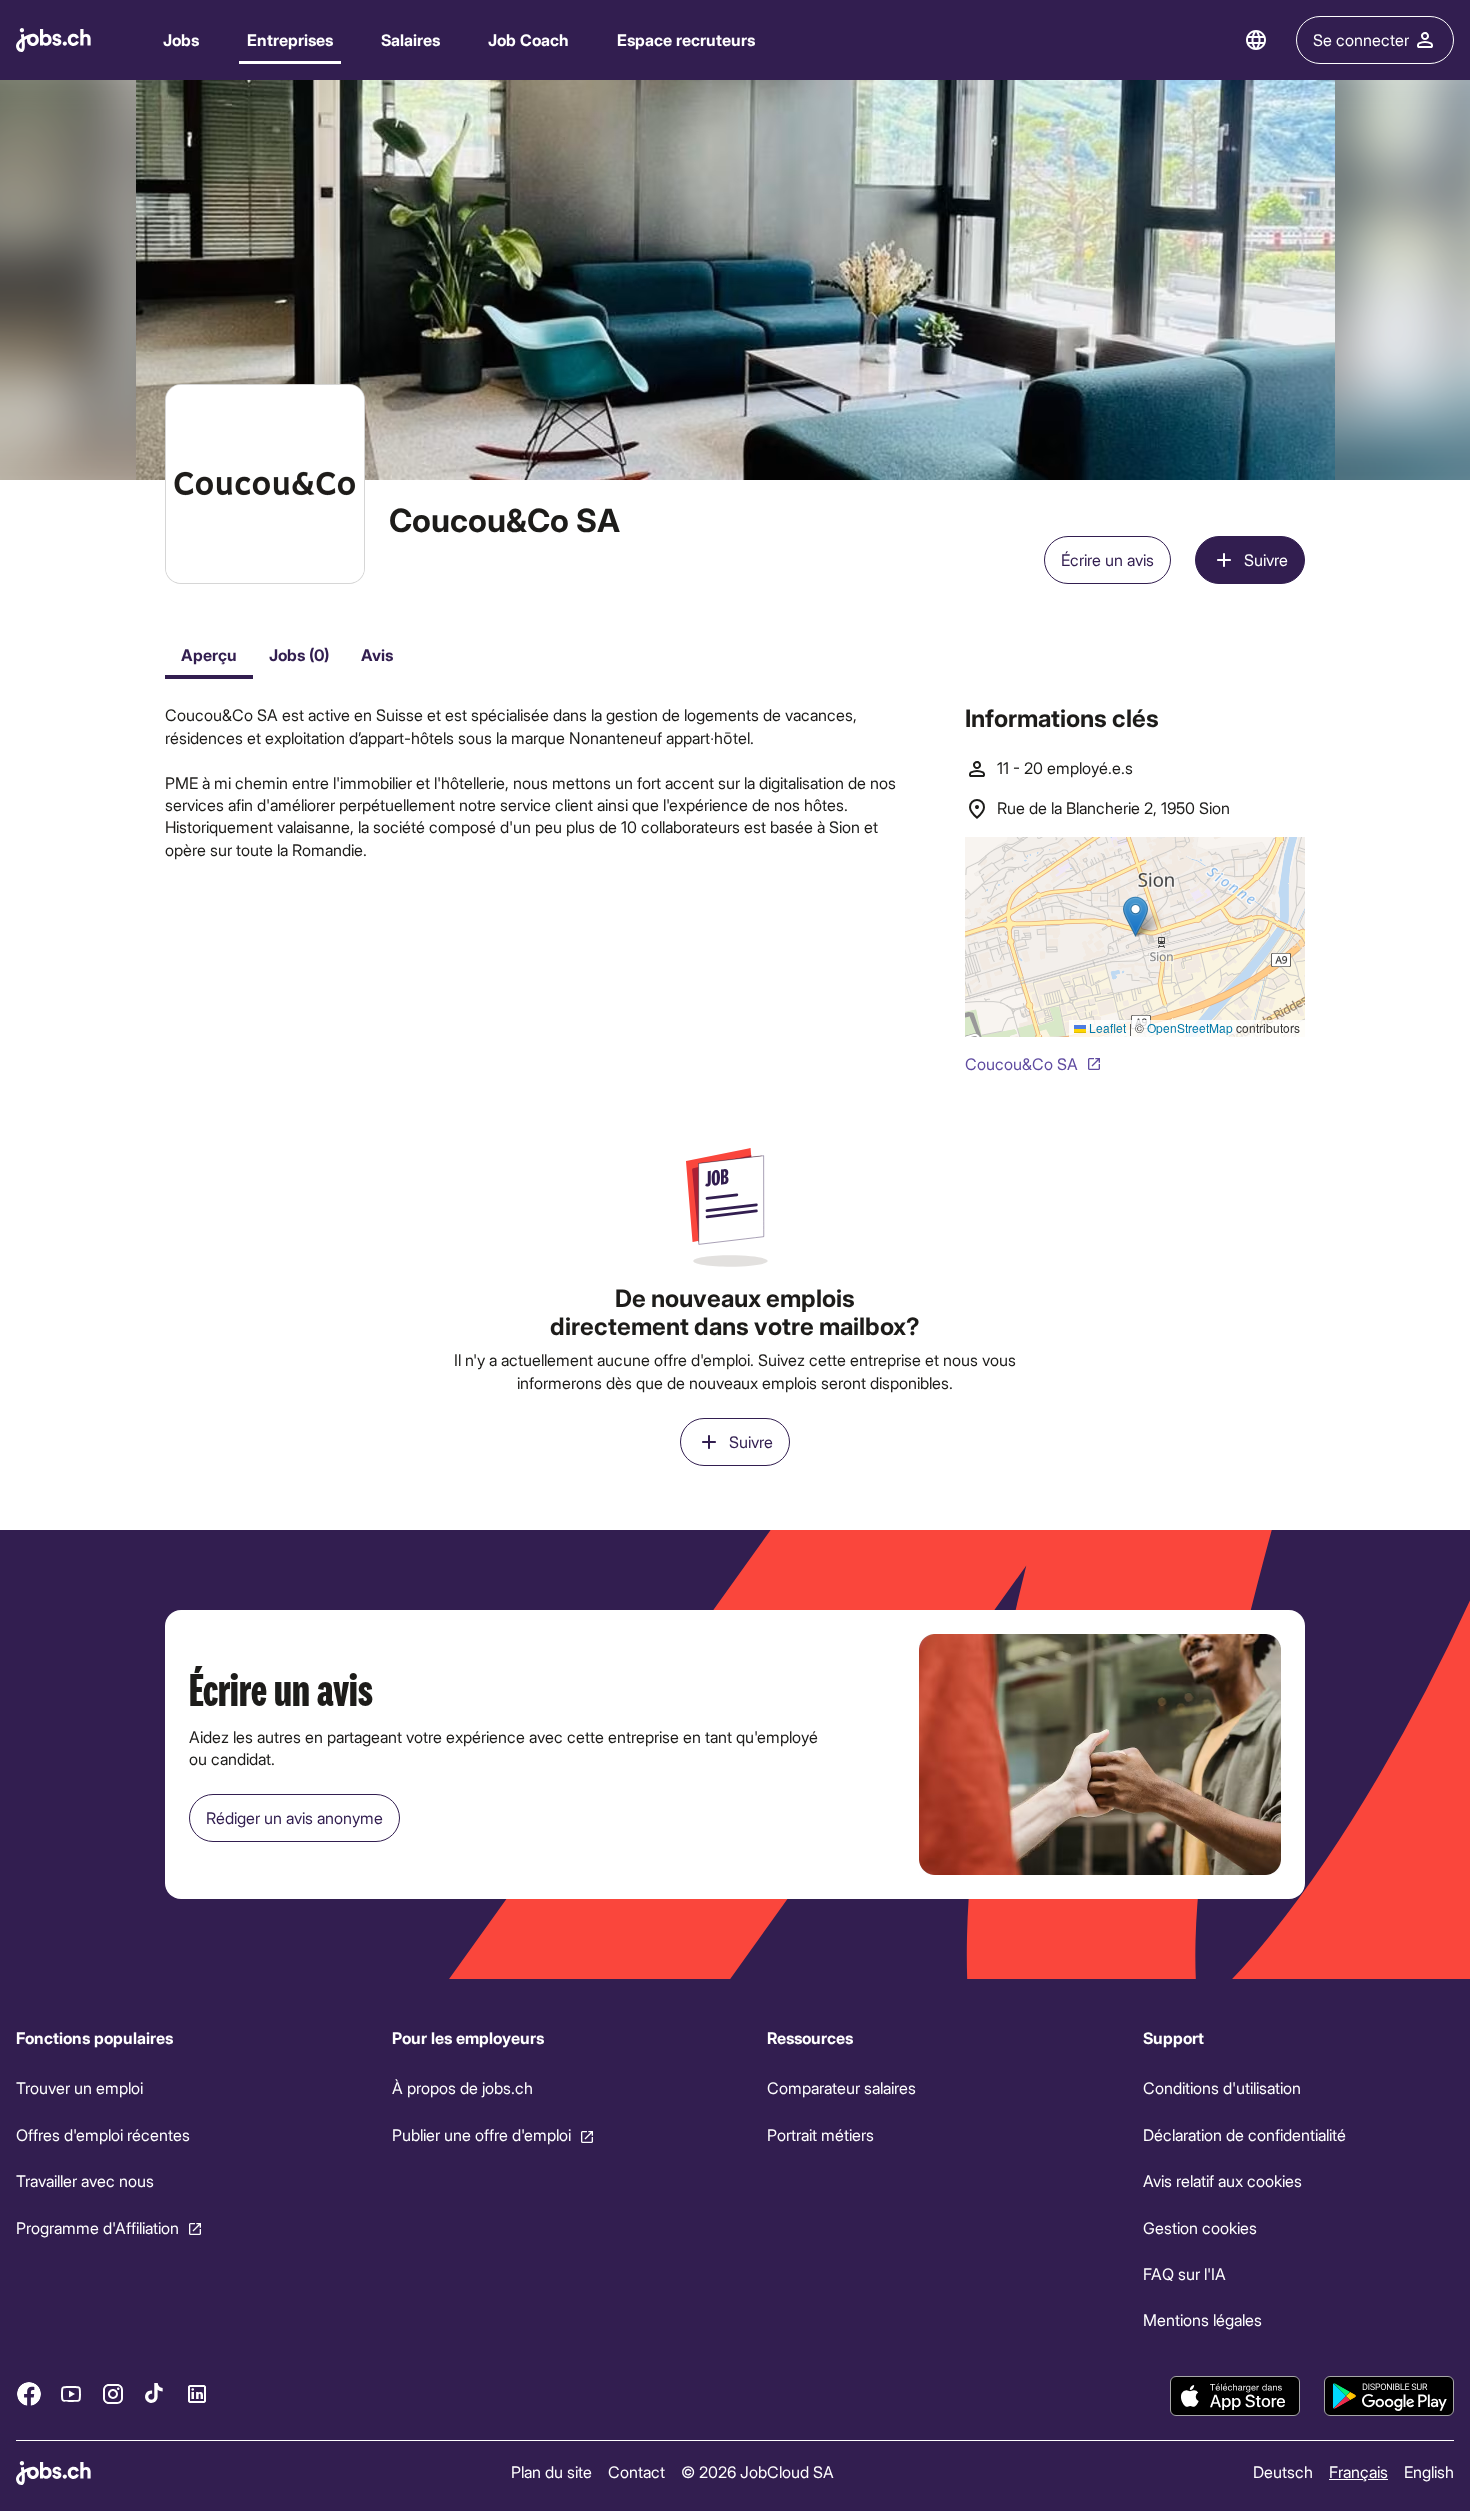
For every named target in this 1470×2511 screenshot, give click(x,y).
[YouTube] (71, 2393)
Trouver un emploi (79, 2087)
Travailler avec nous (85, 2180)
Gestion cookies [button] (1200, 2227)
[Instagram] (113, 2393)
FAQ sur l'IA (1184, 2273)
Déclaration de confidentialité (1244, 2134)
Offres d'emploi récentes (103, 2134)
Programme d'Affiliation (97, 2227)
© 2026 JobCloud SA (757, 2471)
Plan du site (551, 2471)
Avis (377, 654)
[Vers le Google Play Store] (1389, 2396)
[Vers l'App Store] (1235, 2396)
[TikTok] (155, 2393)
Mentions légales (1202, 2319)
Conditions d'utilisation (1222, 2087)
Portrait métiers (820, 2134)
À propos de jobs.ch (462, 2087)
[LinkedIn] (197, 2393)
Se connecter (1361, 39)
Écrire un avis (1107, 559)
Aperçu (209, 654)
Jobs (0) (299, 654)
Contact (636, 2471)
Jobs (181, 39)
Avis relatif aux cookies (1222, 2180)
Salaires (410, 39)
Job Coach (528, 39)
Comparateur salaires (841, 2087)
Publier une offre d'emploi (481, 2134)
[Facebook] (29, 2393)
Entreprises (290, 39)
